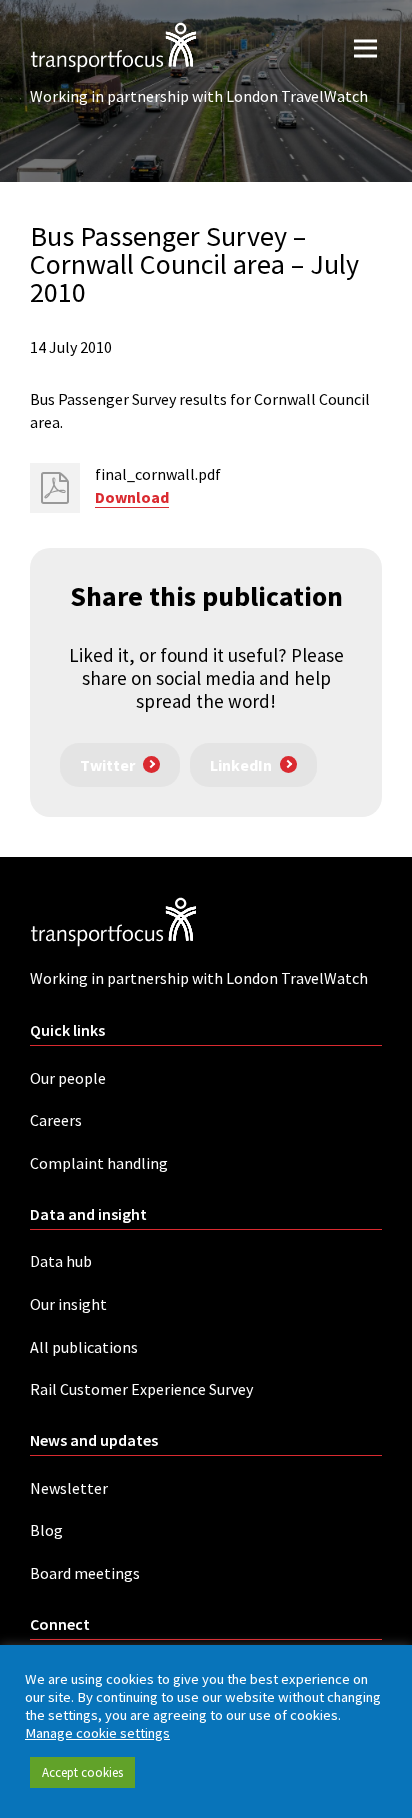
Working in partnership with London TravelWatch (199, 96)
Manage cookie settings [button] (97, 1733)
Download (132, 497)
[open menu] (365, 47)
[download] (55, 488)
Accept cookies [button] (82, 1772)
